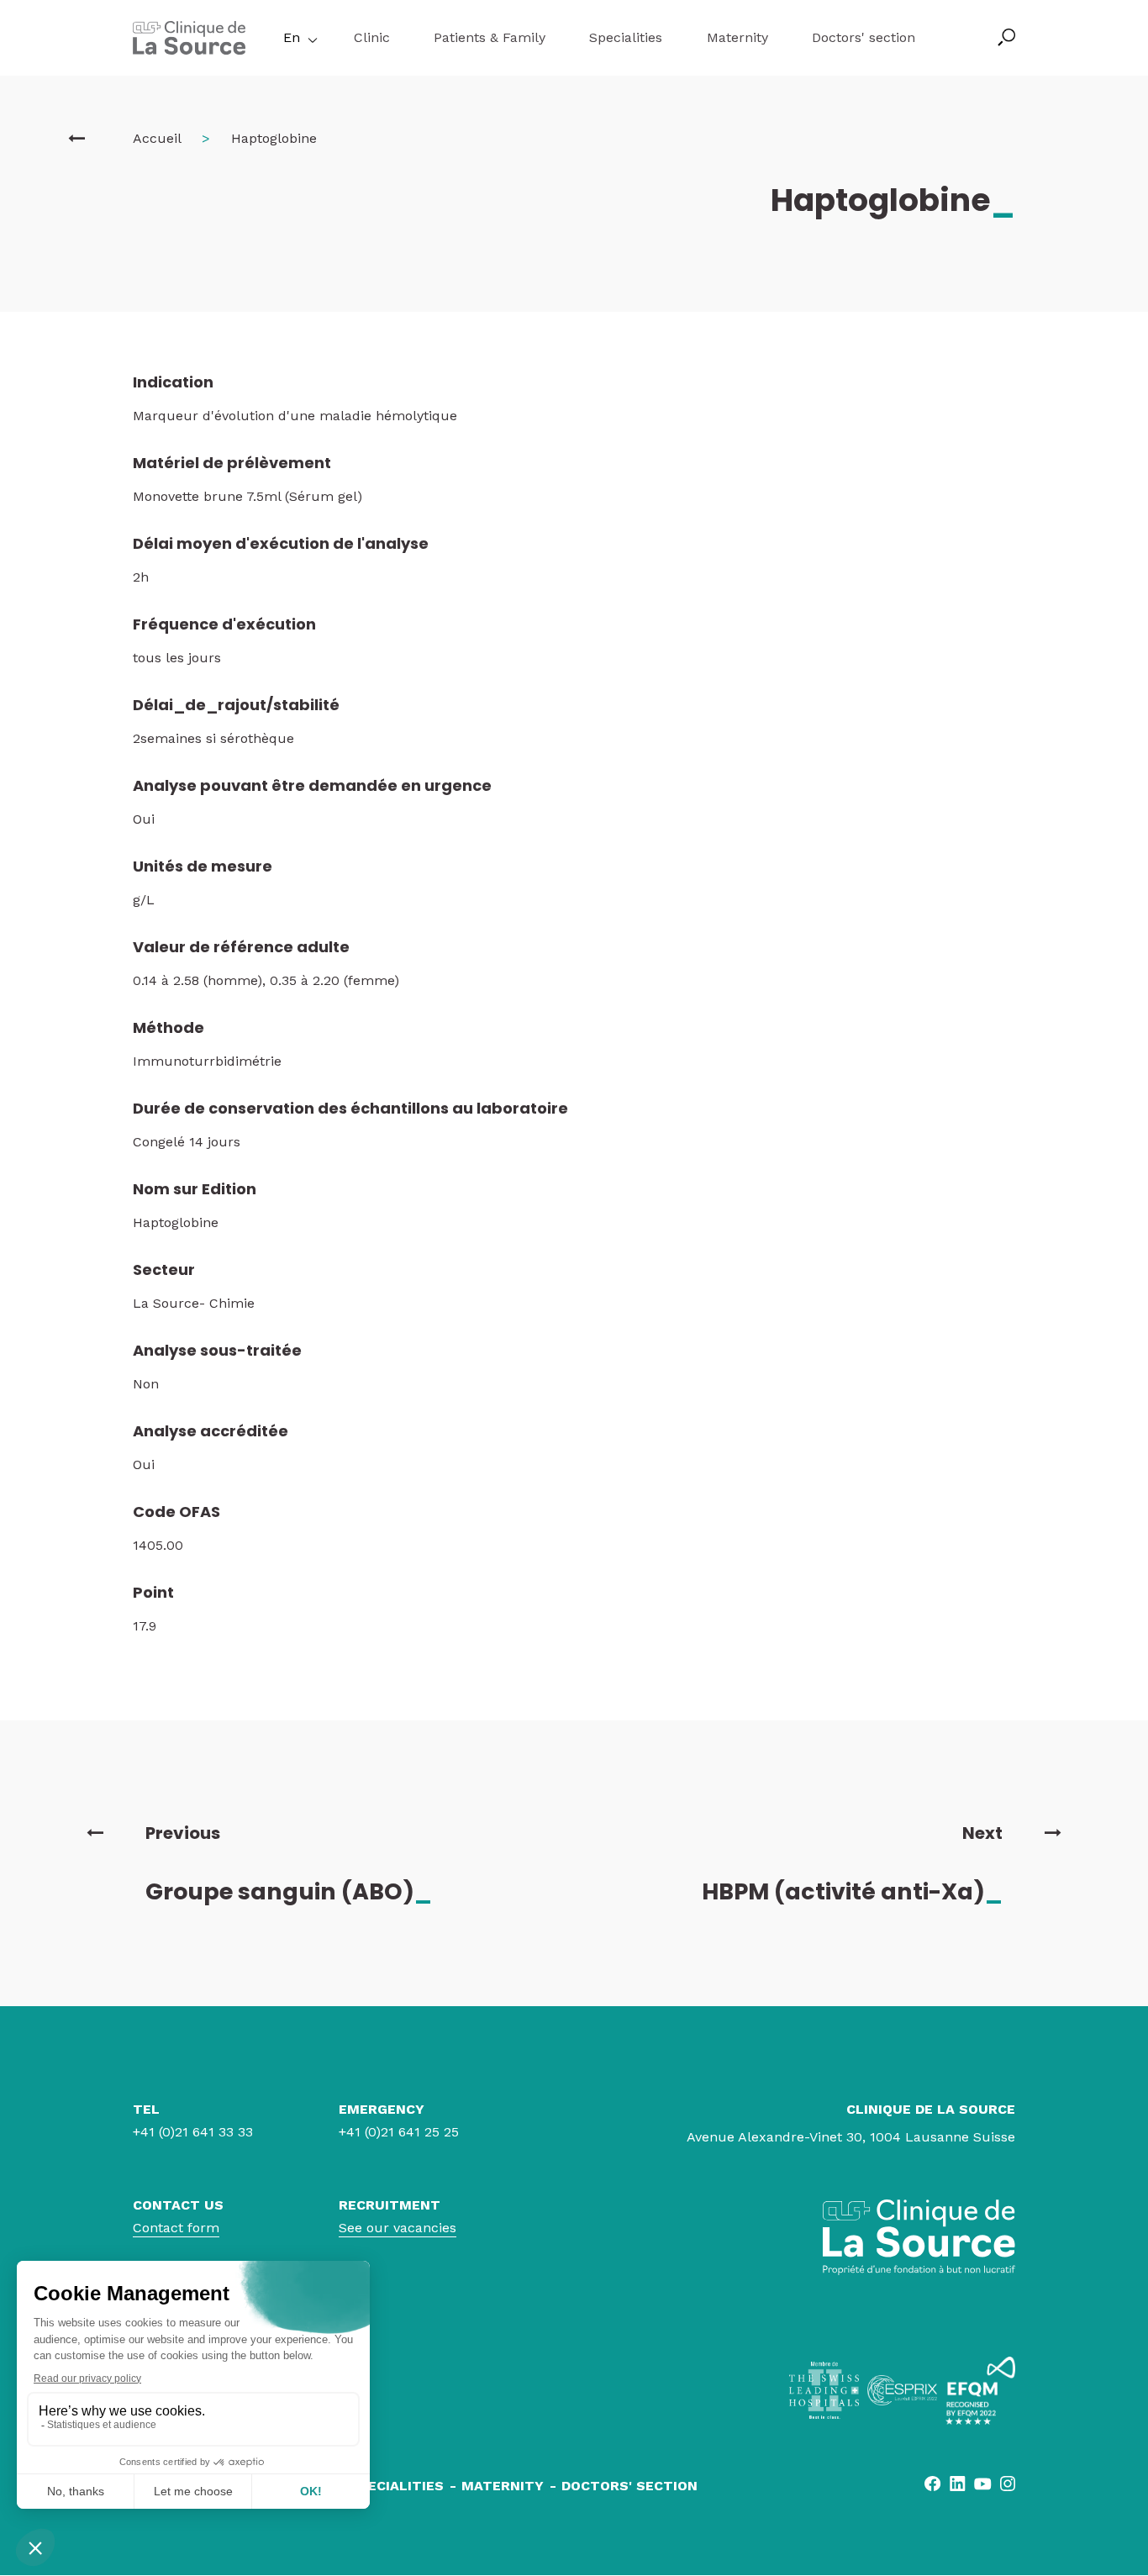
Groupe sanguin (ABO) (289, 1891)
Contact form (176, 2228)
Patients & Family (490, 37)
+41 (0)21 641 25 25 (399, 2132)
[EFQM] (980, 2391)
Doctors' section (864, 37)
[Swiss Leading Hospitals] (824, 2390)
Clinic (372, 37)
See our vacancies (398, 2228)
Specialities (626, 37)
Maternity (737, 37)
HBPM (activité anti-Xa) (852, 1891)
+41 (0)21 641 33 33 (193, 2132)
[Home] (189, 50)
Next (982, 1833)
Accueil (157, 138)
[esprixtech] (902, 2390)
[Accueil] (76, 139)
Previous (183, 1833)
